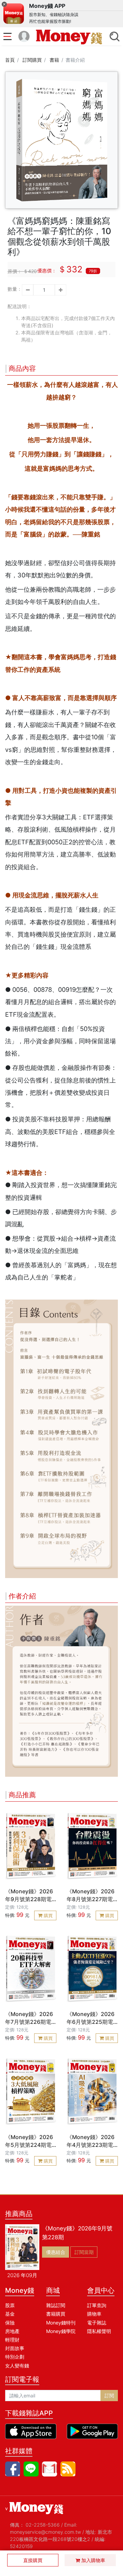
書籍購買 (56, 2314)
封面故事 (15, 2348)
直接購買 (33, 2560)
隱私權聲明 (99, 2331)
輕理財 (12, 2340)
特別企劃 (15, 2357)
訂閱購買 (32, 60)
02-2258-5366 (43, 2525)
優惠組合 (56, 2252)
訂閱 (109, 2396)
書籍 (54, 60)
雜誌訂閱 (56, 2305)
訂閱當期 (84, 2252)
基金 (10, 2314)
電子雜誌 (97, 2323)
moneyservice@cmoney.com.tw (45, 2532)
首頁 (10, 60)
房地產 (12, 2331)
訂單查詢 (97, 2305)
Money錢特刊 (61, 2323)
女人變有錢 (17, 2366)
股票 (10, 2305)
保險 (10, 2323)
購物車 (94, 2314)
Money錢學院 (61, 2331)
